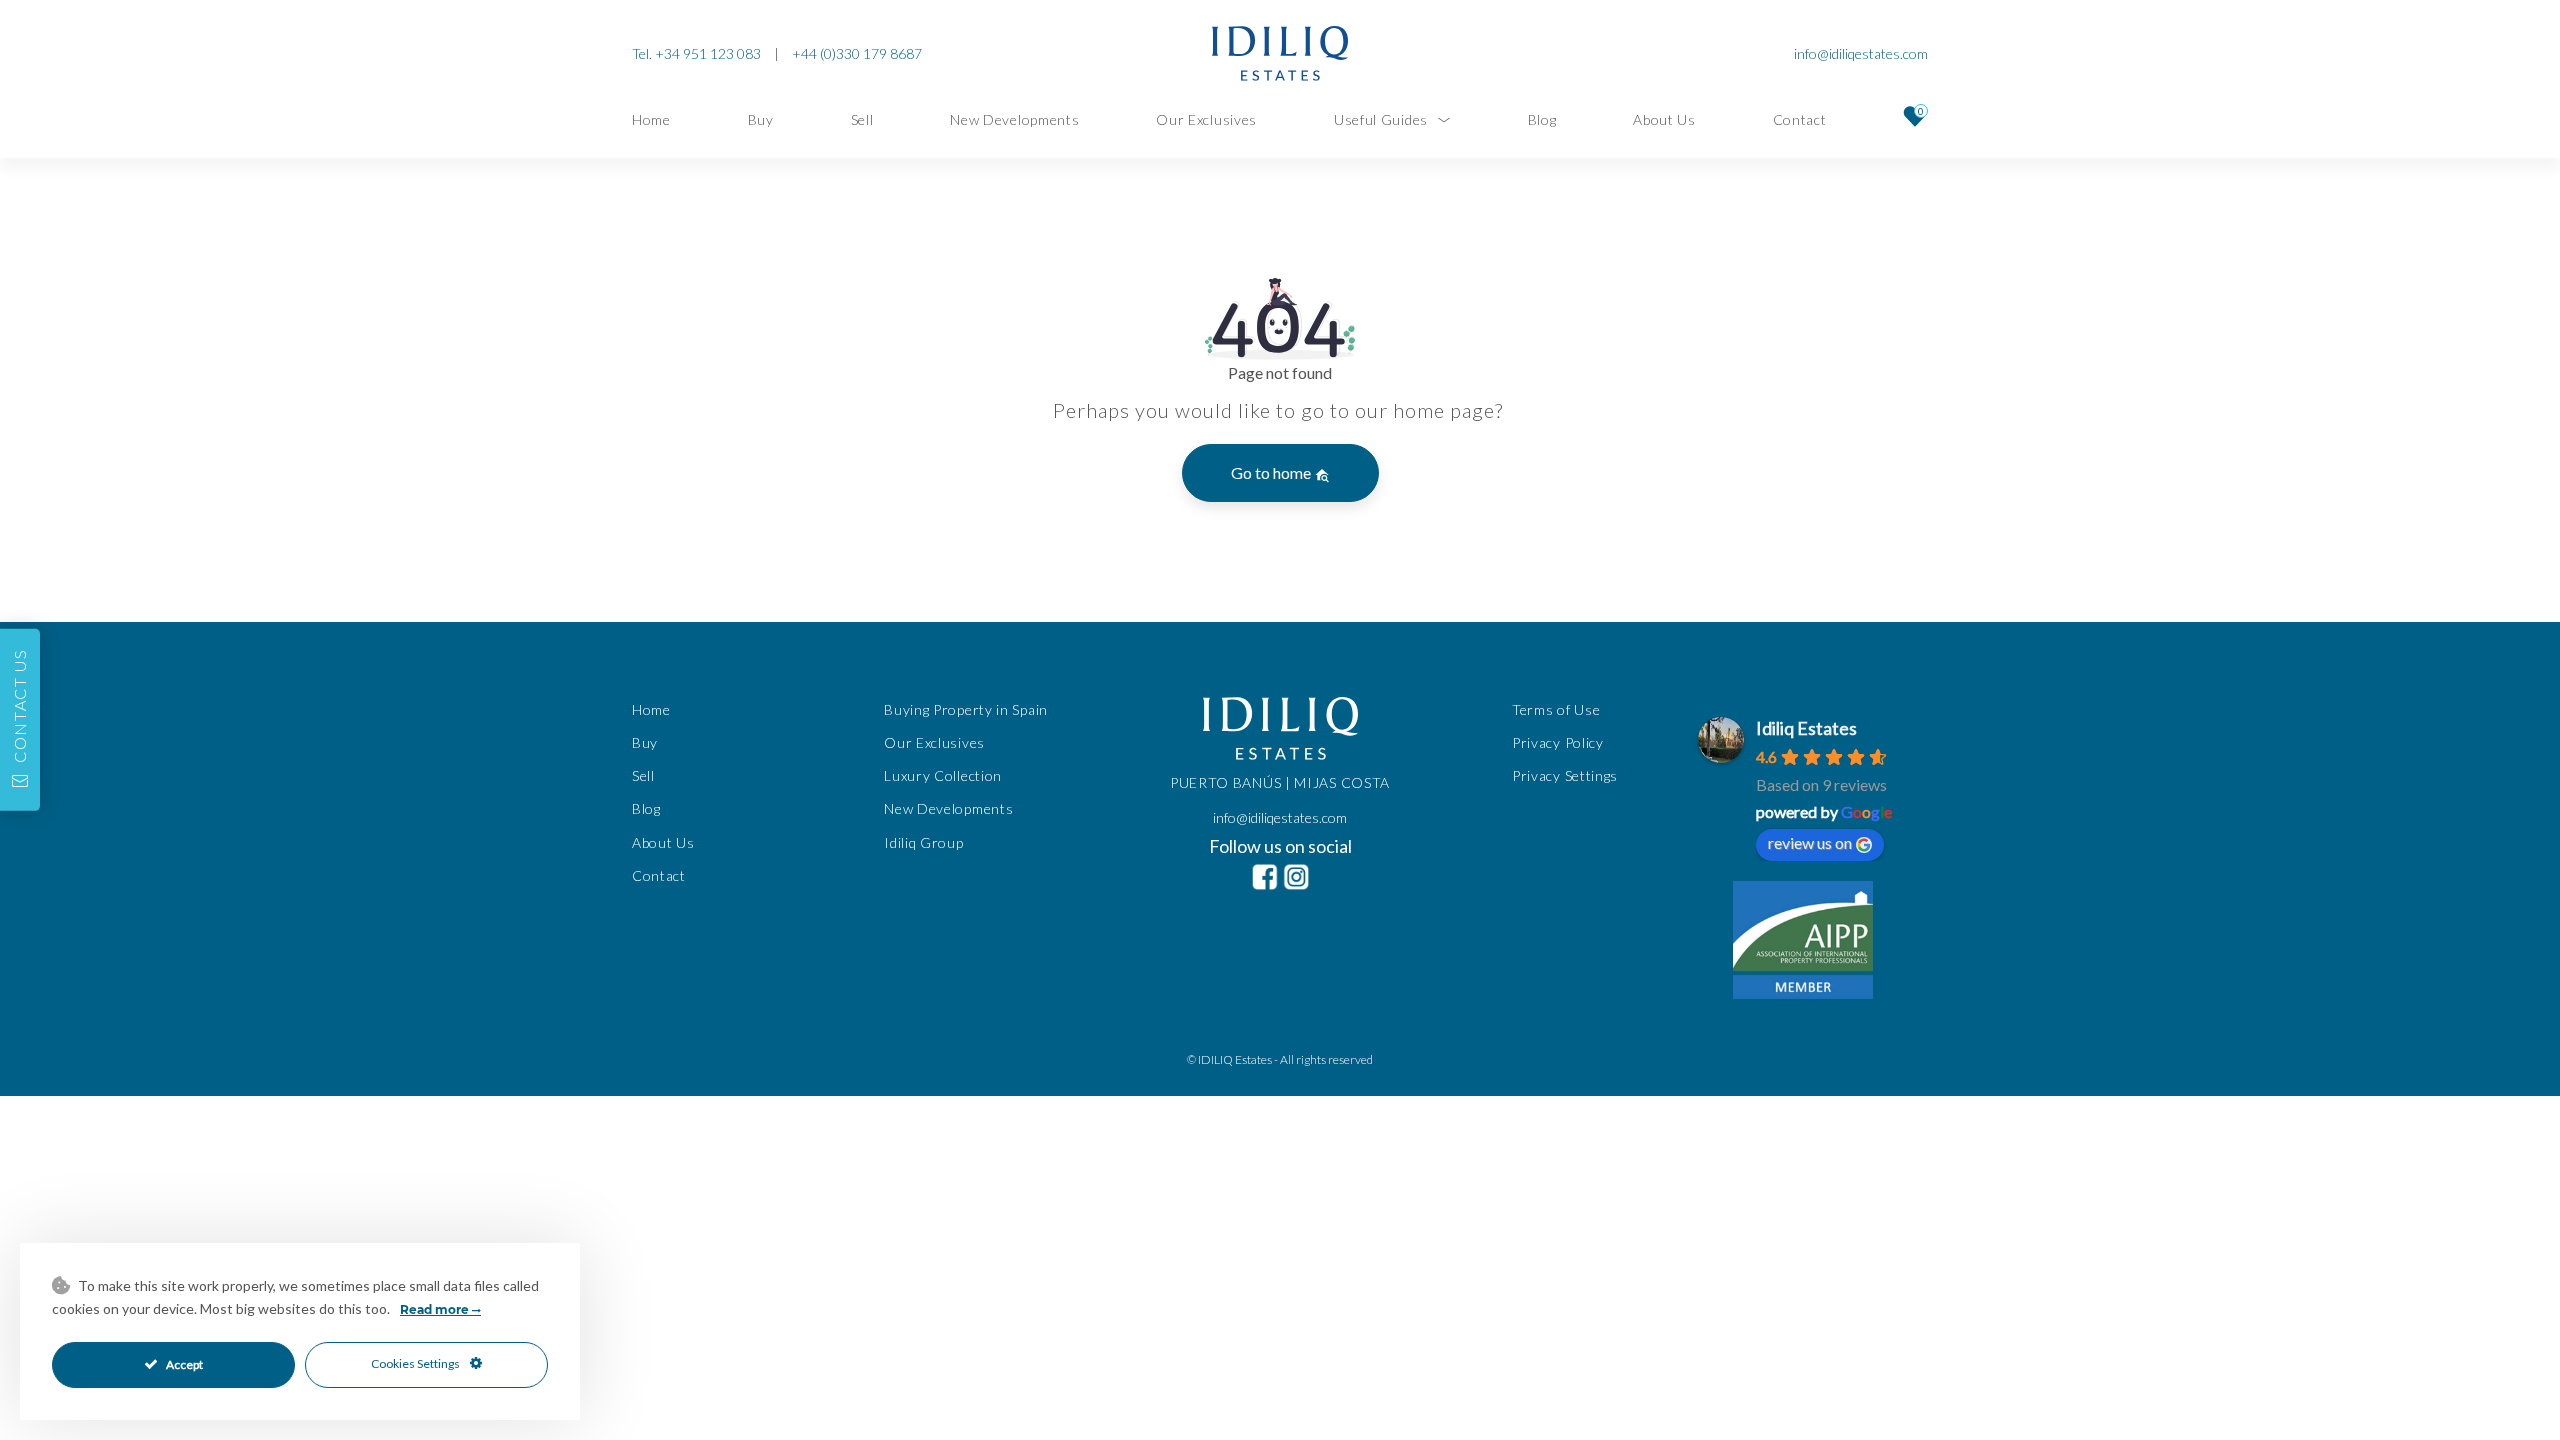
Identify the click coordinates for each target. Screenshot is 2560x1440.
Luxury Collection (943, 775)
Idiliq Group (923, 842)
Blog (1542, 119)
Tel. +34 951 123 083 (696, 53)
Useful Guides (1381, 119)
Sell (862, 119)
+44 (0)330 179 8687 (857, 53)
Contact (1800, 119)
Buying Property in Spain (966, 709)
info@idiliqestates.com (1861, 53)
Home (651, 119)
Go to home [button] (1272, 472)
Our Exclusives (1206, 119)
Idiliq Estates (1806, 728)
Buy (761, 119)
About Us (1664, 119)
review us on (1810, 842)
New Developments (1014, 119)
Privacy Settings (1565, 775)
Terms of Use (1556, 709)
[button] (20, 720)
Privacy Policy (1558, 742)
